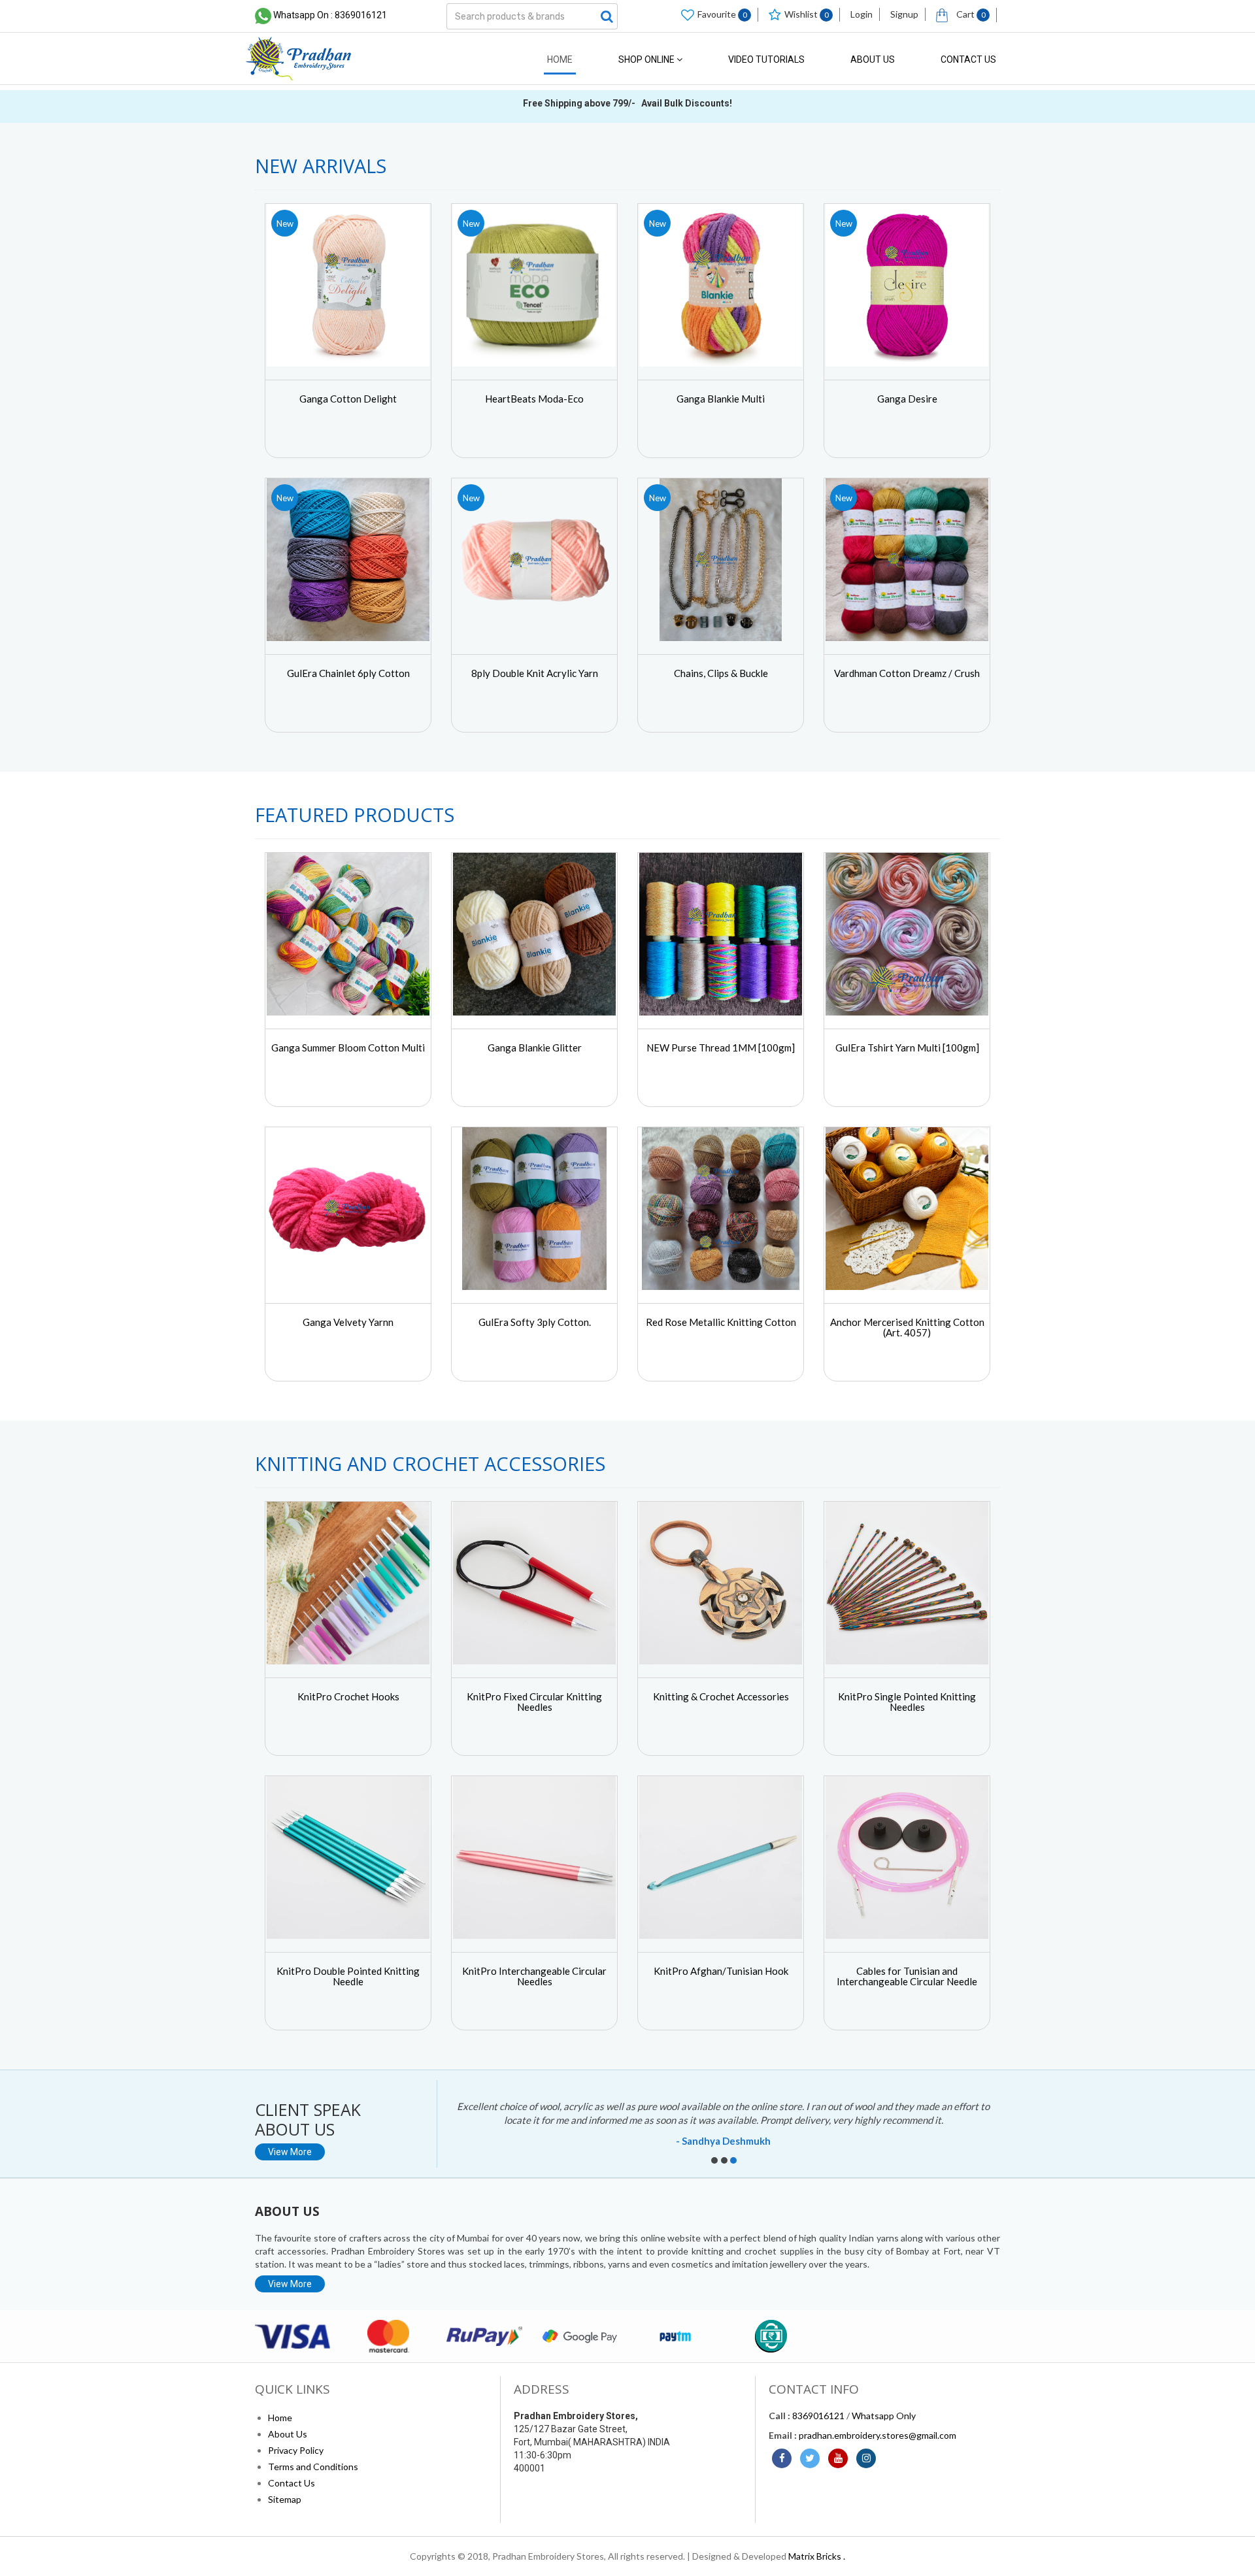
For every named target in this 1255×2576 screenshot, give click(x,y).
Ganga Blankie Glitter (535, 1048)
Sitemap (285, 2499)
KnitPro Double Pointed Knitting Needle (348, 1976)
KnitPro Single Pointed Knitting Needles (907, 1702)
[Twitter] (810, 2458)
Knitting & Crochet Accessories (721, 1696)
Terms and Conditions (313, 2467)
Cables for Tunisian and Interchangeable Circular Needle (907, 1976)
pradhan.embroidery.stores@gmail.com (878, 2435)
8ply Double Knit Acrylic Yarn (535, 673)
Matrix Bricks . (817, 2556)
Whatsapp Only (884, 2416)
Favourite (722, 14)
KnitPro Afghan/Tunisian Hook (721, 1971)
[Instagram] (866, 2458)
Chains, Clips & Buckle (721, 673)
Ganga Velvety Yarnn (348, 1322)
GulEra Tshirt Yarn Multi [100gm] (907, 1048)
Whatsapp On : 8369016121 (330, 15)
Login (862, 14)
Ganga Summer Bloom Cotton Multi (348, 1048)
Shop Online (647, 59)
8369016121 (818, 2416)
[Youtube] (838, 2458)
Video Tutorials (766, 59)
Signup (904, 14)
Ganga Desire (907, 399)
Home (560, 59)
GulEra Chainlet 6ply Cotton (348, 673)
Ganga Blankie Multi (721, 399)
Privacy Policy (296, 2450)
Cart (970, 14)
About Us (873, 59)
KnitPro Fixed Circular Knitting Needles (534, 1702)
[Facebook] (782, 2458)
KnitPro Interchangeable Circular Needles (534, 1976)
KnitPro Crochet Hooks (348, 1696)
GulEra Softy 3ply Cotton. (535, 1322)
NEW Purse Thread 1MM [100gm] (721, 1048)
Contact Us (968, 59)
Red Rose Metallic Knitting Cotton (721, 1322)
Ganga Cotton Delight (348, 399)
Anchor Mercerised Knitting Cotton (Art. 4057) (907, 1328)
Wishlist (807, 14)
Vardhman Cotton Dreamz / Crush (907, 673)
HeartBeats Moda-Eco (534, 399)
